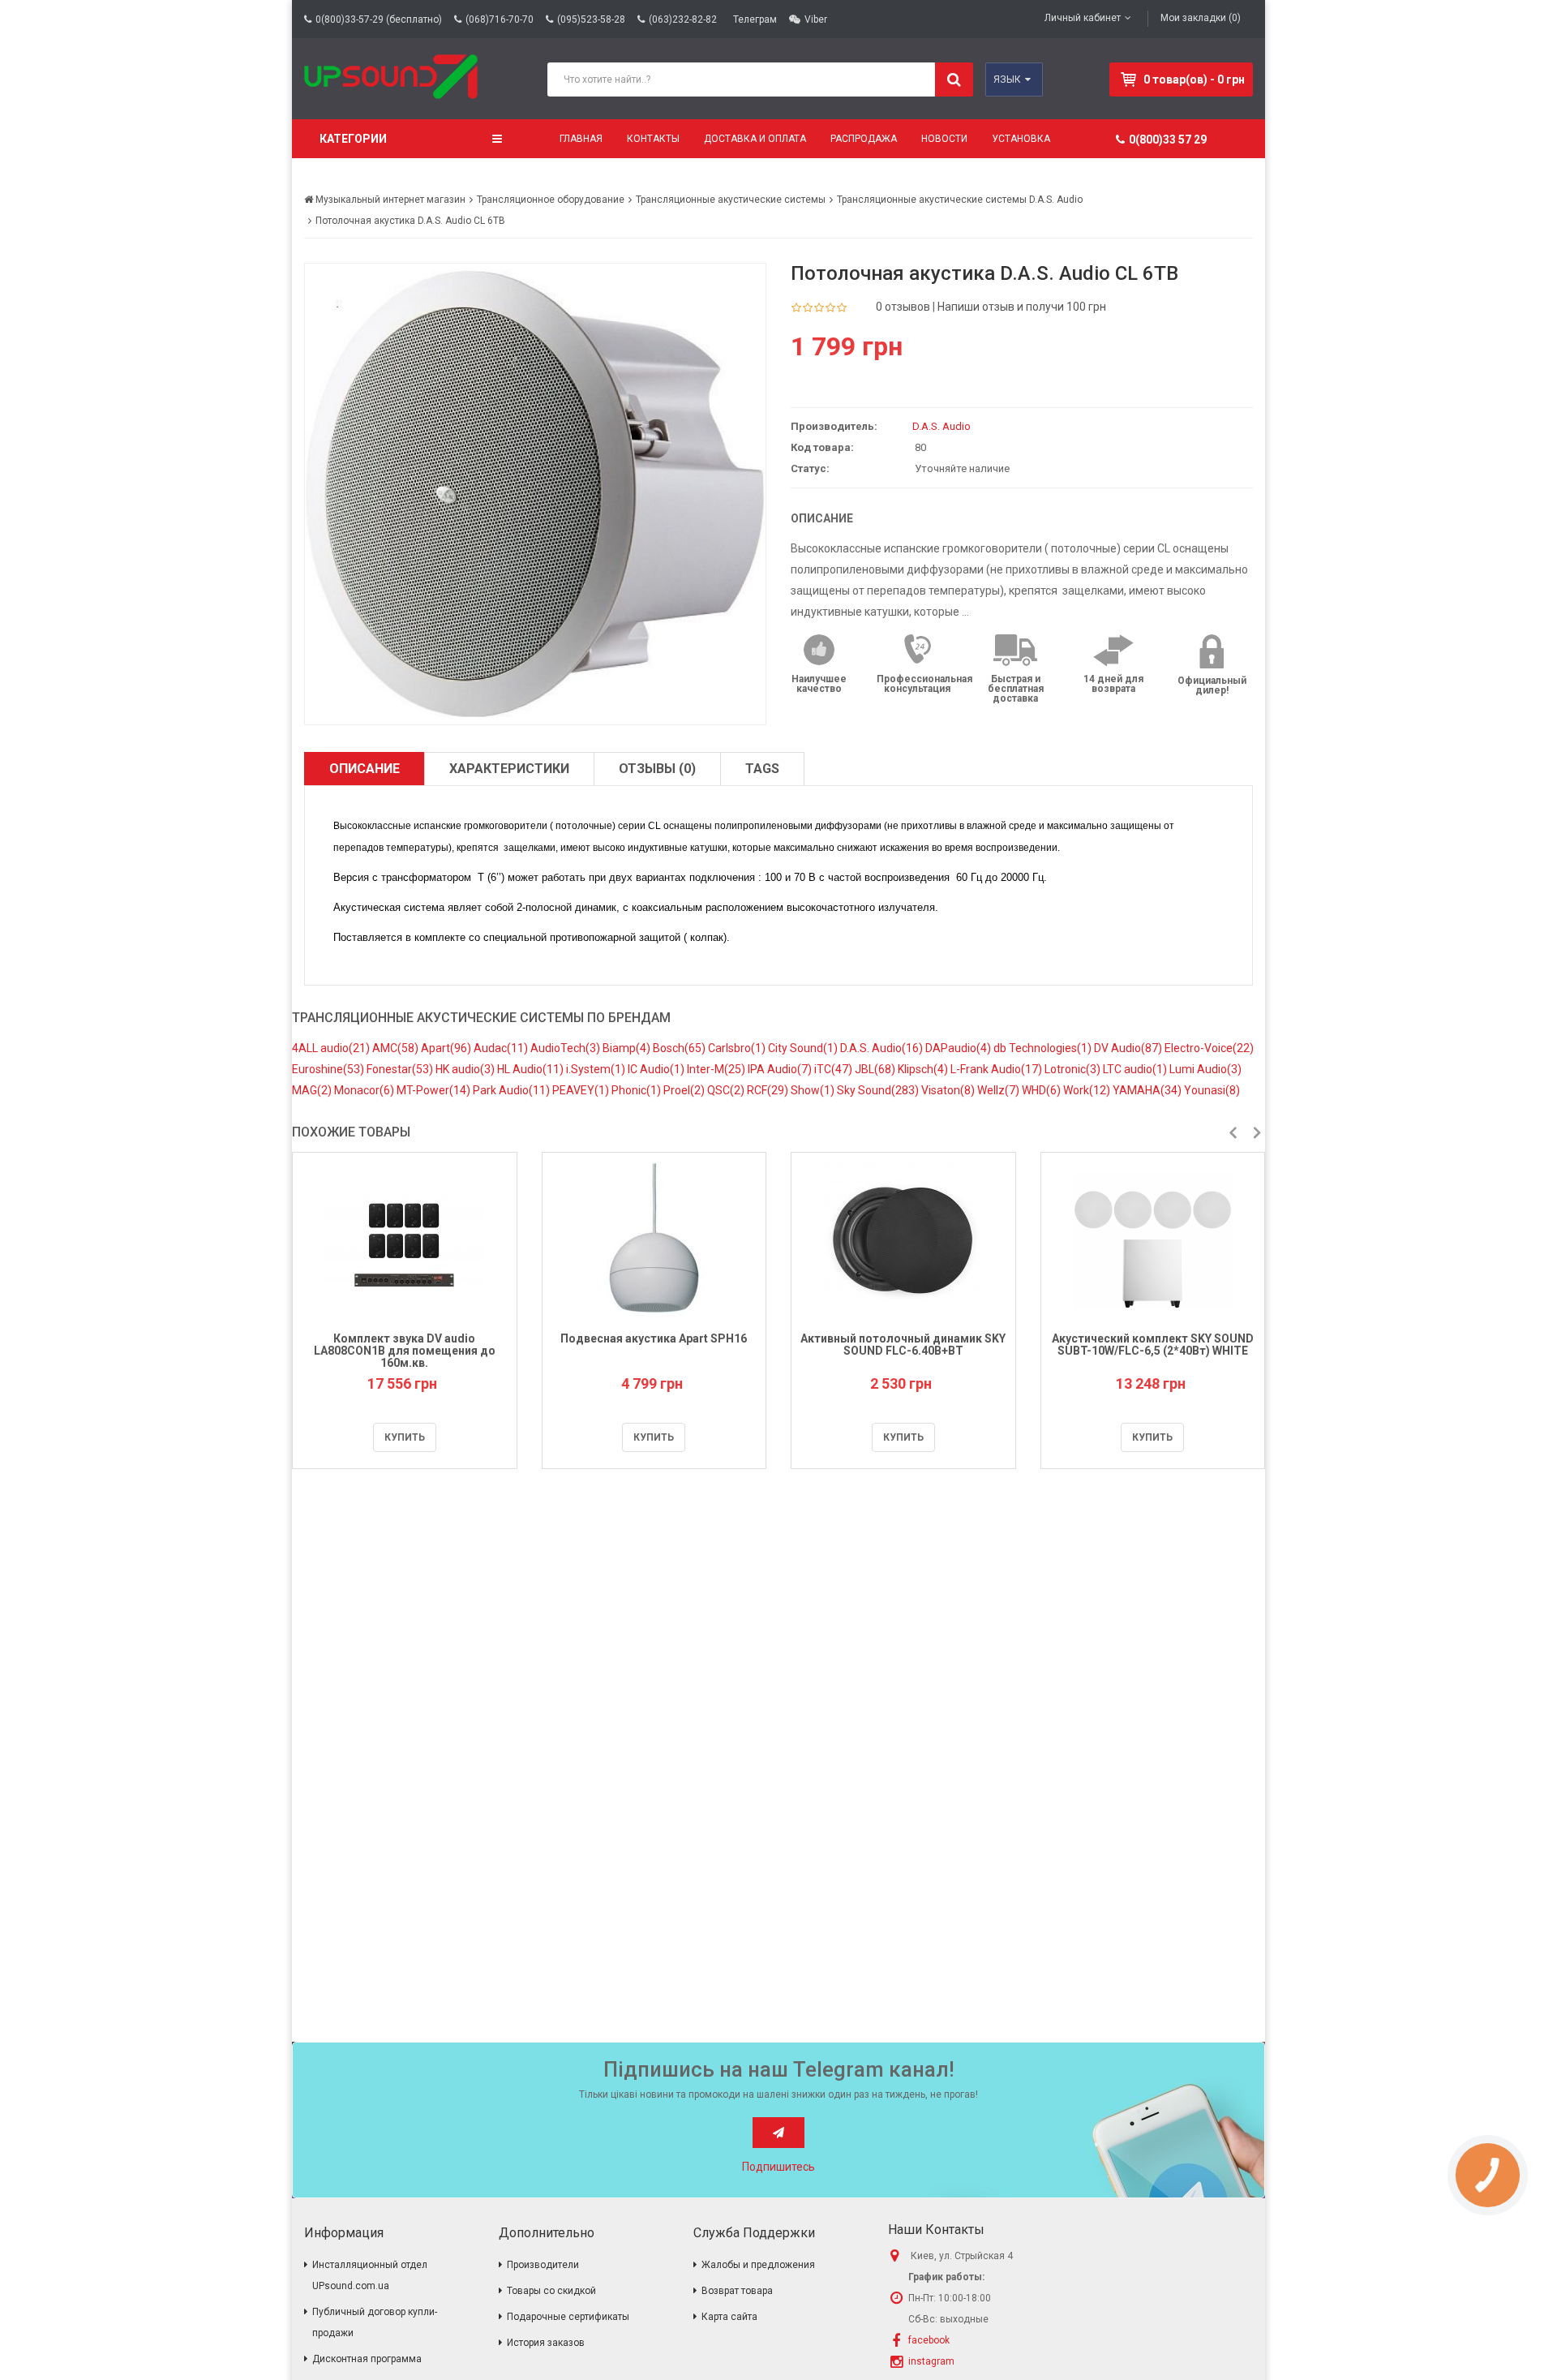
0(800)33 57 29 (1168, 140)
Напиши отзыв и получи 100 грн (1022, 307)
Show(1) (814, 1090)
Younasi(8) (1212, 1090)
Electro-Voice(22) (1209, 1048)
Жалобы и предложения (758, 2265)
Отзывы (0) (657, 769)
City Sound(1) (804, 1048)
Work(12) (1088, 1090)
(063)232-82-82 (683, 19)
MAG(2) (313, 1090)
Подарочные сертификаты (568, 2317)
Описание (365, 769)
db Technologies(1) (1044, 1048)
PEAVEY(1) (582, 1090)
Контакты (653, 139)
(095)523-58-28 (591, 19)
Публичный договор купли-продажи (375, 2322)
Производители (543, 2265)
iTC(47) (834, 1069)
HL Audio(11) (532, 1069)
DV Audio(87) (1129, 1048)
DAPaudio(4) (959, 1048)
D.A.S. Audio (941, 426)
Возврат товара (737, 2291)
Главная (581, 139)
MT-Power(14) (435, 1090)
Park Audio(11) (513, 1090)
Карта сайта (729, 2317)
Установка (1021, 139)
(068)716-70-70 (500, 19)
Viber (816, 19)
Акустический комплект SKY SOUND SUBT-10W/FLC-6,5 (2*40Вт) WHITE (1153, 1345)
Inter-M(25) (717, 1069)
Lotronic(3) (1074, 1069)
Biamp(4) (628, 1048)
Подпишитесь (778, 2167)
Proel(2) (685, 1090)
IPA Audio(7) (781, 1069)
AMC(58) (397, 1048)
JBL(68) (876, 1069)
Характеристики (509, 769)
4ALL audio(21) (332, 1048)
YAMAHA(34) (1148, 1090)
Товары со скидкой (551, 2291)
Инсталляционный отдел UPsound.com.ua (370, 2275)
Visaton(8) (949, 1090)
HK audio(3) (466, 1069)
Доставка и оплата (755, 139)
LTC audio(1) (1136, 1069)
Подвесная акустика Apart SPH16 (654, 1338)
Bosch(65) (680, 1048)
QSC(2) (727, 1090)
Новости (944, 139)
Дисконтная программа (367, 2359)
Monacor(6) (365, 1090)
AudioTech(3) (566, 1048)
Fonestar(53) (401, 1069)
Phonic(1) (637, 1090)
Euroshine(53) (329, 1069)
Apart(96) (447, 1048)
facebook (929, 2340)
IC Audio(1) (657, 1069)
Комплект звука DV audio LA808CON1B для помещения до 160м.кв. (405, 1351)
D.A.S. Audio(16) (883, 1048)
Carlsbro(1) (738, 1048)
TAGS (762, 769)
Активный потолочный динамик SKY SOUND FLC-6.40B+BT (903, 1345)
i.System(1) (597, 1069)
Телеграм (755, 19)
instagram (931, 2361)
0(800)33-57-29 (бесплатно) (379, 19)
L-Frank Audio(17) (997, 1069)
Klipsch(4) (924, 1069)
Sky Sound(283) (879, 1090)
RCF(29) (769, 1090)
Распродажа (864, 139)
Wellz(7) (999, 1090)
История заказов (546, 2343)
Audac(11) (502, 1048)
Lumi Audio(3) (1205, 1069)
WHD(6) (1042, 1090)
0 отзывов (903, 307)
